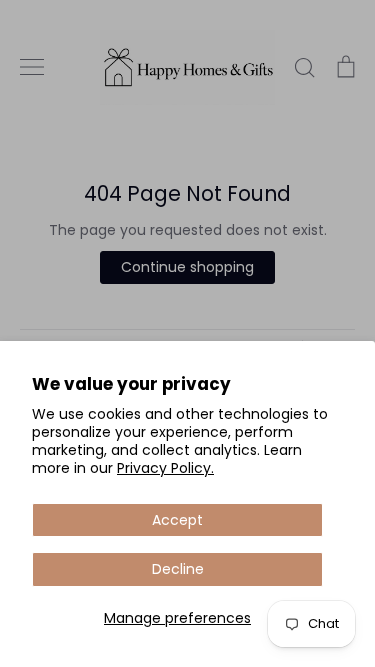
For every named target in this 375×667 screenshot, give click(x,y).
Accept (177, 520)
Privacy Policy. (165, 468)
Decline (178, 569)
